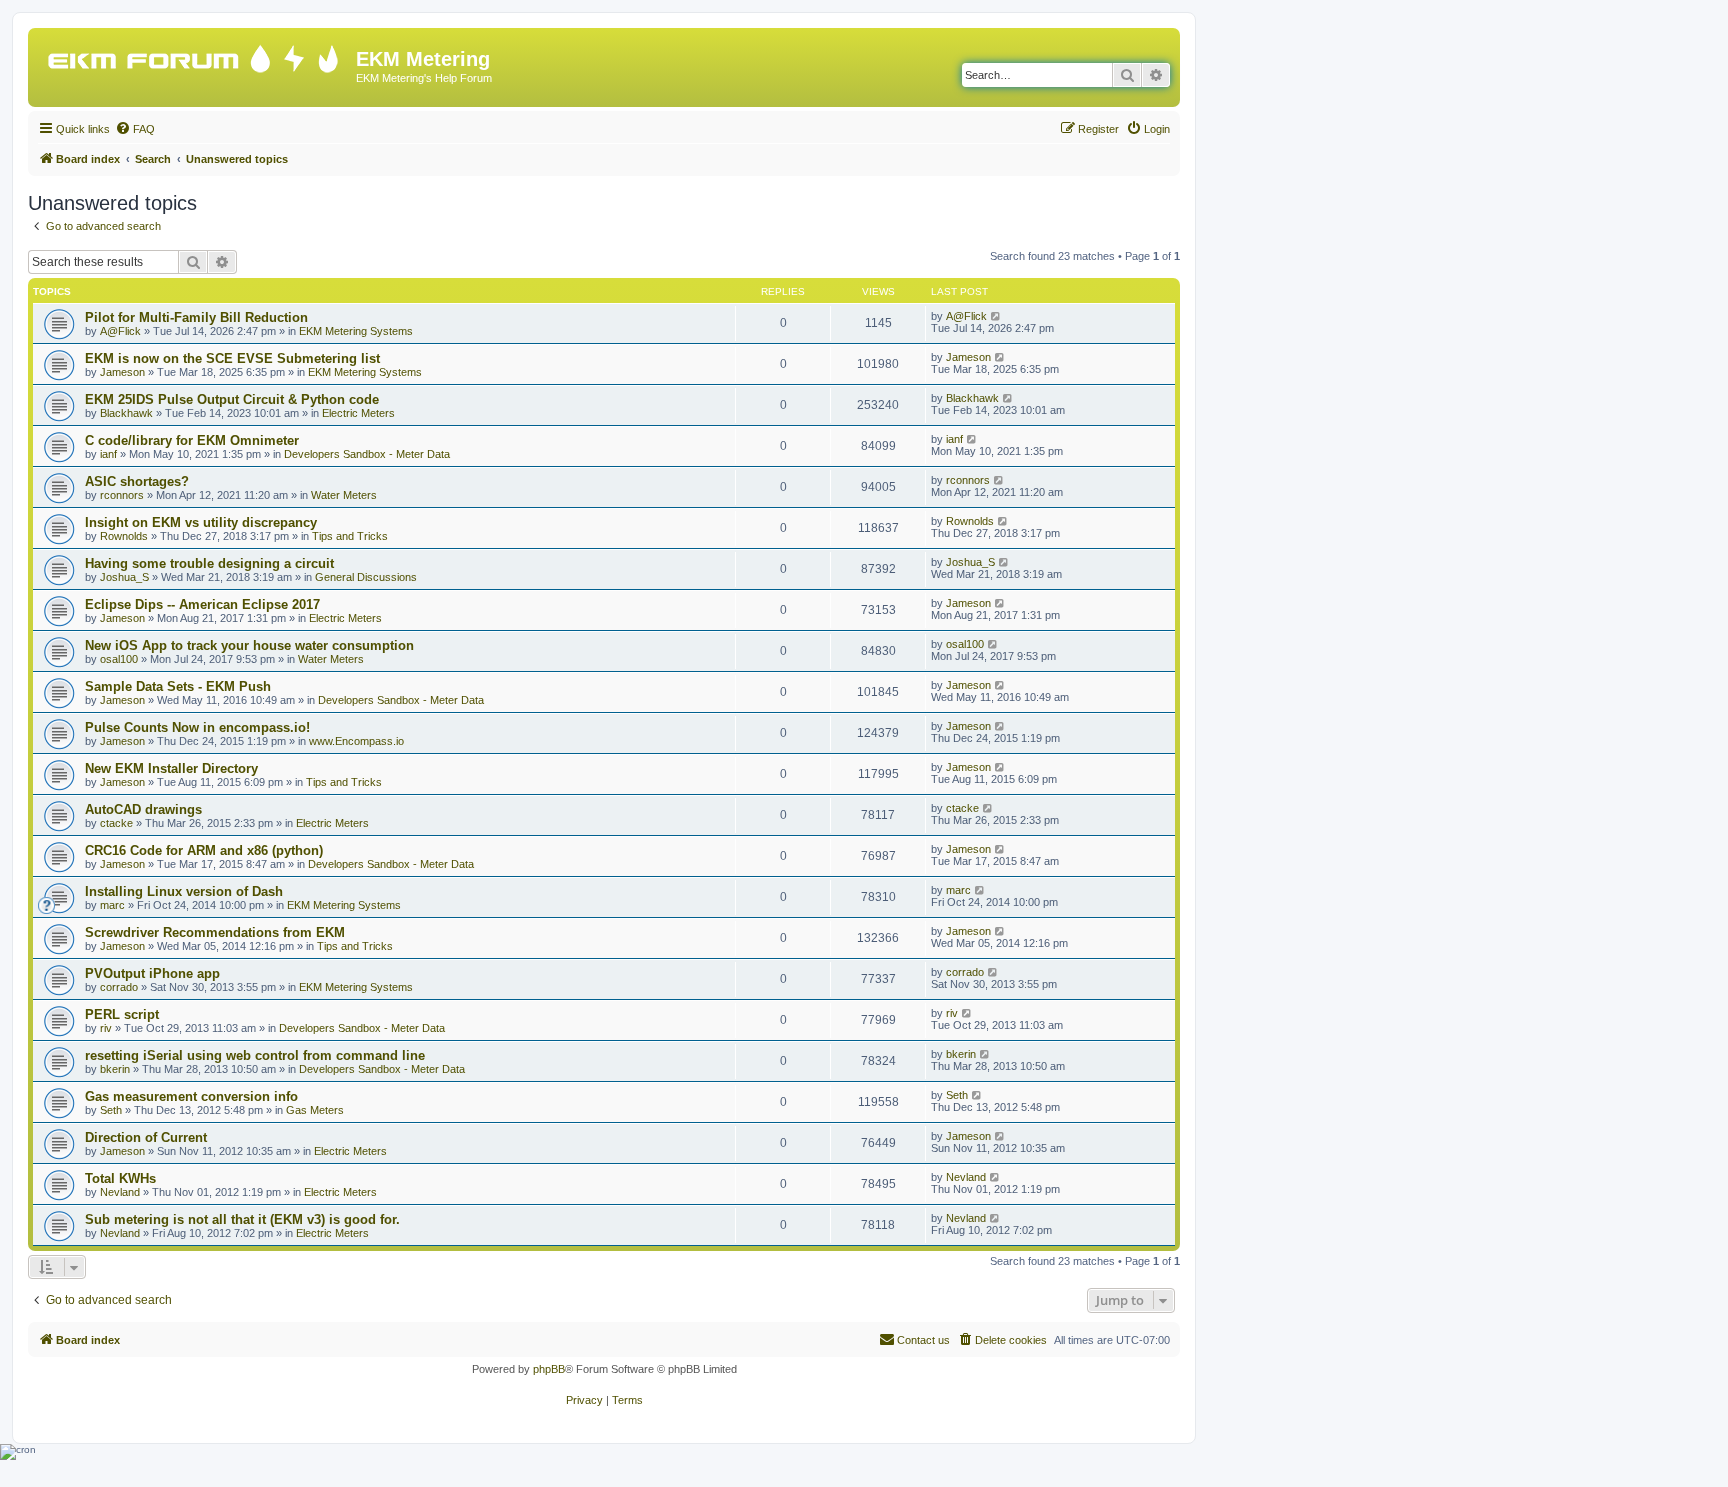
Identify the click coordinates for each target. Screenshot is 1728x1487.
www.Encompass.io (356, 741)
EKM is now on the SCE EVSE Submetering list (232, 358)
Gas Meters (315, 1110)
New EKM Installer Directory (171, 768)
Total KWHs (120, 1178)
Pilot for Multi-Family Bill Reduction (196, 317)
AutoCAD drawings (143, 809)
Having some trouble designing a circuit (209, 563)
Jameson (122, 372)
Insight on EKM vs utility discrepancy (201, 522)
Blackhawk (126, 413)
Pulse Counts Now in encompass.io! (197, 727)
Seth (111, 1110)
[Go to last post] (996, 316)
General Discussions (366, 577)
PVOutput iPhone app (152, 973)
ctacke (116, 823)
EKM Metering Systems (356, 331)
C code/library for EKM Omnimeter (192, 440)
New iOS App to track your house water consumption (249, 645)
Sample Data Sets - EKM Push (178, 686)
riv (106, 1028)
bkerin (115, 1069)
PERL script (122, 1014)
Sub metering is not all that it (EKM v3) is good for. (242, 1219)
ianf (108, 454)
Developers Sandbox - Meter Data (367, 454)
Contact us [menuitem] (923, 1340)
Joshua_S (124, 577)
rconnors (122, 495)
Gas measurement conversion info (191, 1096)
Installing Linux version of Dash (184, 891)
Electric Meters (358, 413)
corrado (119, 987)
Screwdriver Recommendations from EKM (215, 932)
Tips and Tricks (350, 536)
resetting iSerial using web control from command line (255, 1055)
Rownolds (124, 536)
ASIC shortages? (137, 481)
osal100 (119, 659)
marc (112, 905)
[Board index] (194, 54)
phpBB (549, 1369)
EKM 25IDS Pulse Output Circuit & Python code (232, 399)
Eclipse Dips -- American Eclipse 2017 (202, 604)
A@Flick (120, 331)
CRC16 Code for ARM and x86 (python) (204, 850)
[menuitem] (135, 129)
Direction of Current (146, 1137)
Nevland (120, 1192)
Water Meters (344, 495)
